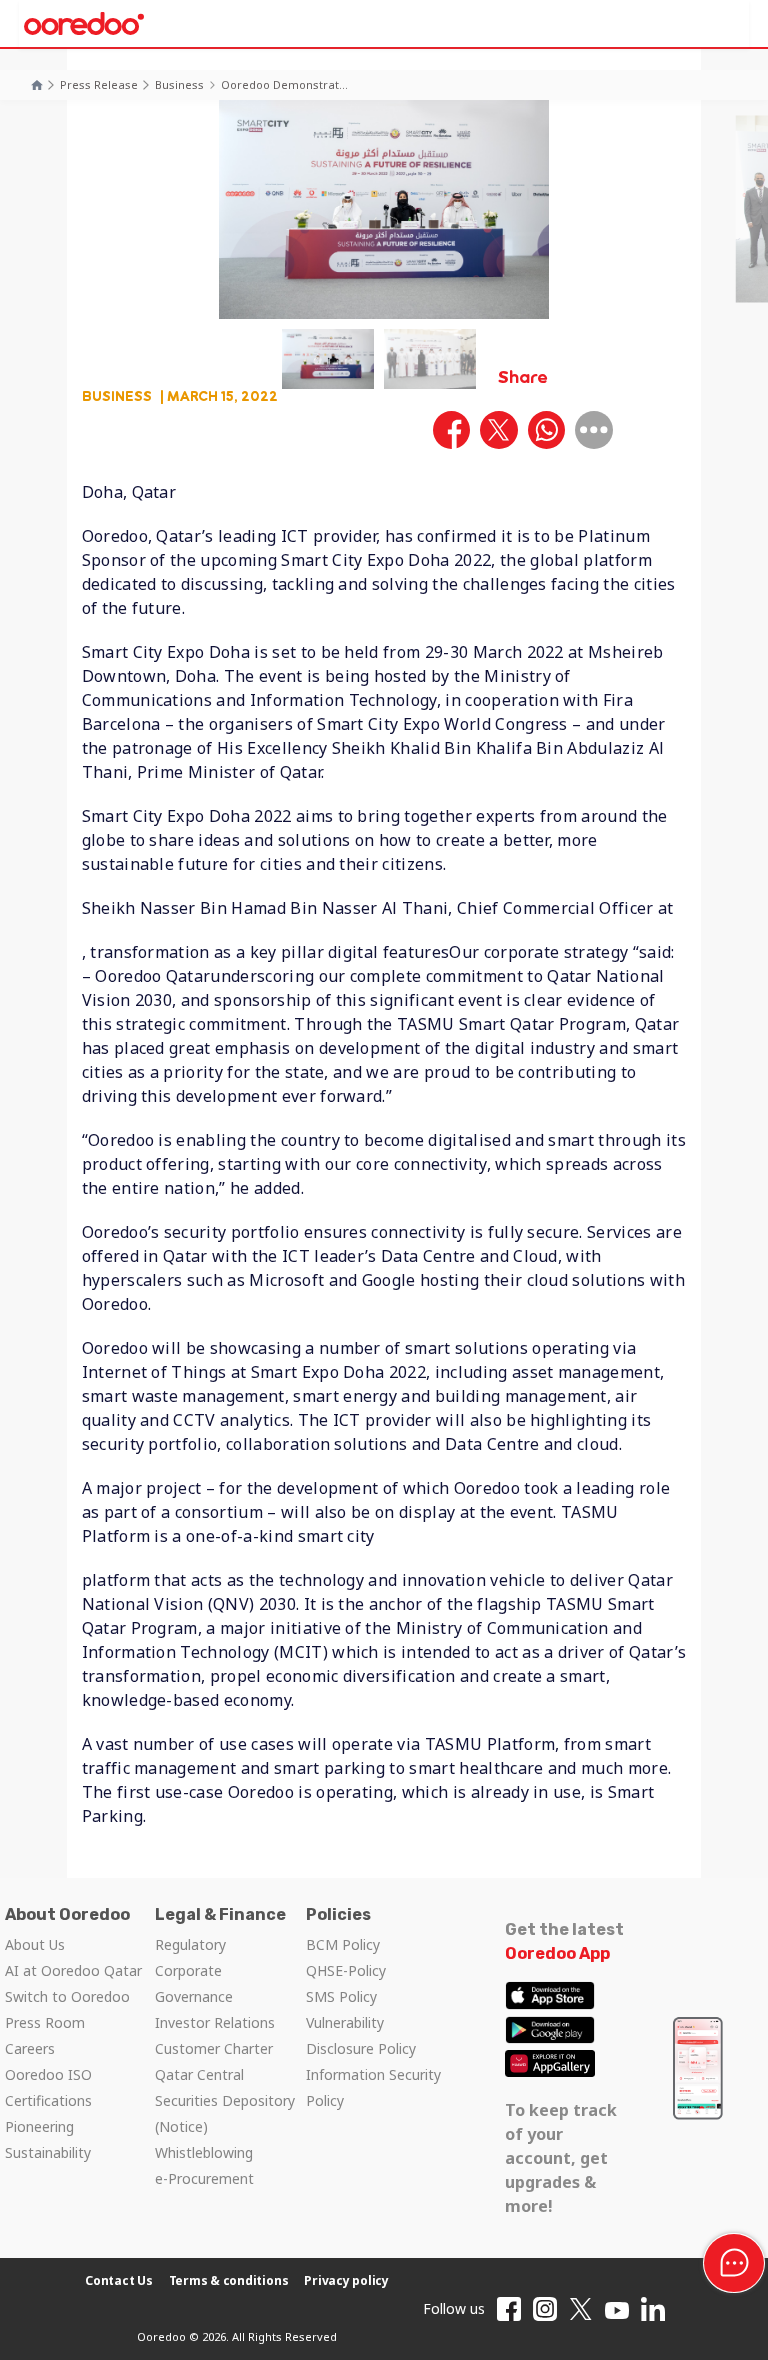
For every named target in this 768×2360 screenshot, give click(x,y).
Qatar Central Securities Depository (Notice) (225, 2100)
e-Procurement (204, 2178)
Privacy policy (346, 2280)
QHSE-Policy (346, 1970)
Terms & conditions (229, 2280)
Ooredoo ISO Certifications (48, 2087)
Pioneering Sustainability (48, 2139)
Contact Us (119, 2280)
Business (179, 84)
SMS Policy (341, 1996)
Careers (30, 2048)
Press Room (45, 2022)
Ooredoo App (557, 1953)
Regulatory (190, 1944)
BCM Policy (343, 1944)
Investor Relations (215, 2022)
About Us (35, 1944)
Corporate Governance (194, 1983)
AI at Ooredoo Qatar (73, 1970)
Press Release (99, 84)
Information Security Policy (373, 2087)
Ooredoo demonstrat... (284, 84)
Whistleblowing (204, 2152)
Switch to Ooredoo (67, 1996)
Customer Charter (214, 2048)
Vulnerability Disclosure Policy (361, 2035)
